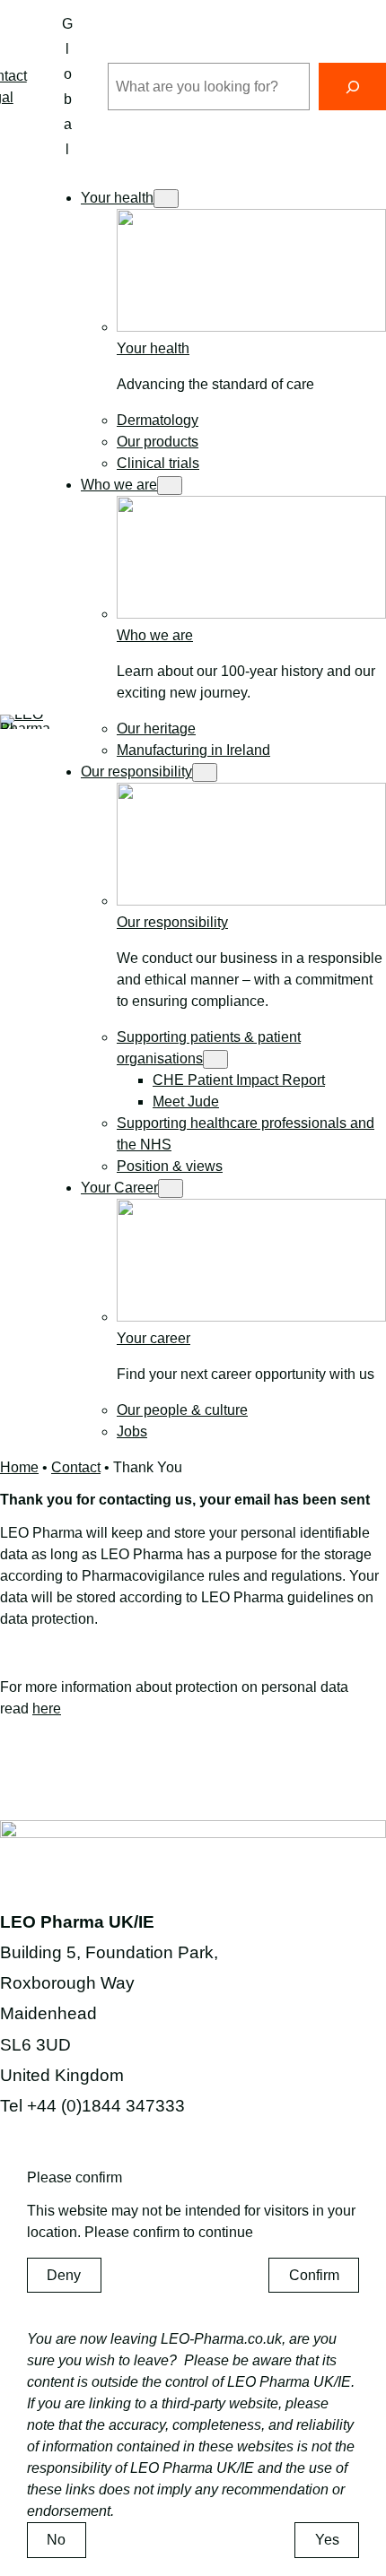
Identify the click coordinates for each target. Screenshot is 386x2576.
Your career (154, 1338)
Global (67, 87)
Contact (76, 1467)
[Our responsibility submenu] (205, 772)
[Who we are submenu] (170, 486)
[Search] (352, 87)
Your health (153, 348)
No (56, 2540)
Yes (327, 2540)
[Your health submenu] (166, 199)
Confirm (314, 2275)
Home (19, 1467)
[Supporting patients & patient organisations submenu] (215, 1059)
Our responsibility (172, 922)
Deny (64, 2275)
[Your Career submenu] (171, 1188)
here (47, 1709)
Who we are (155, 635)
